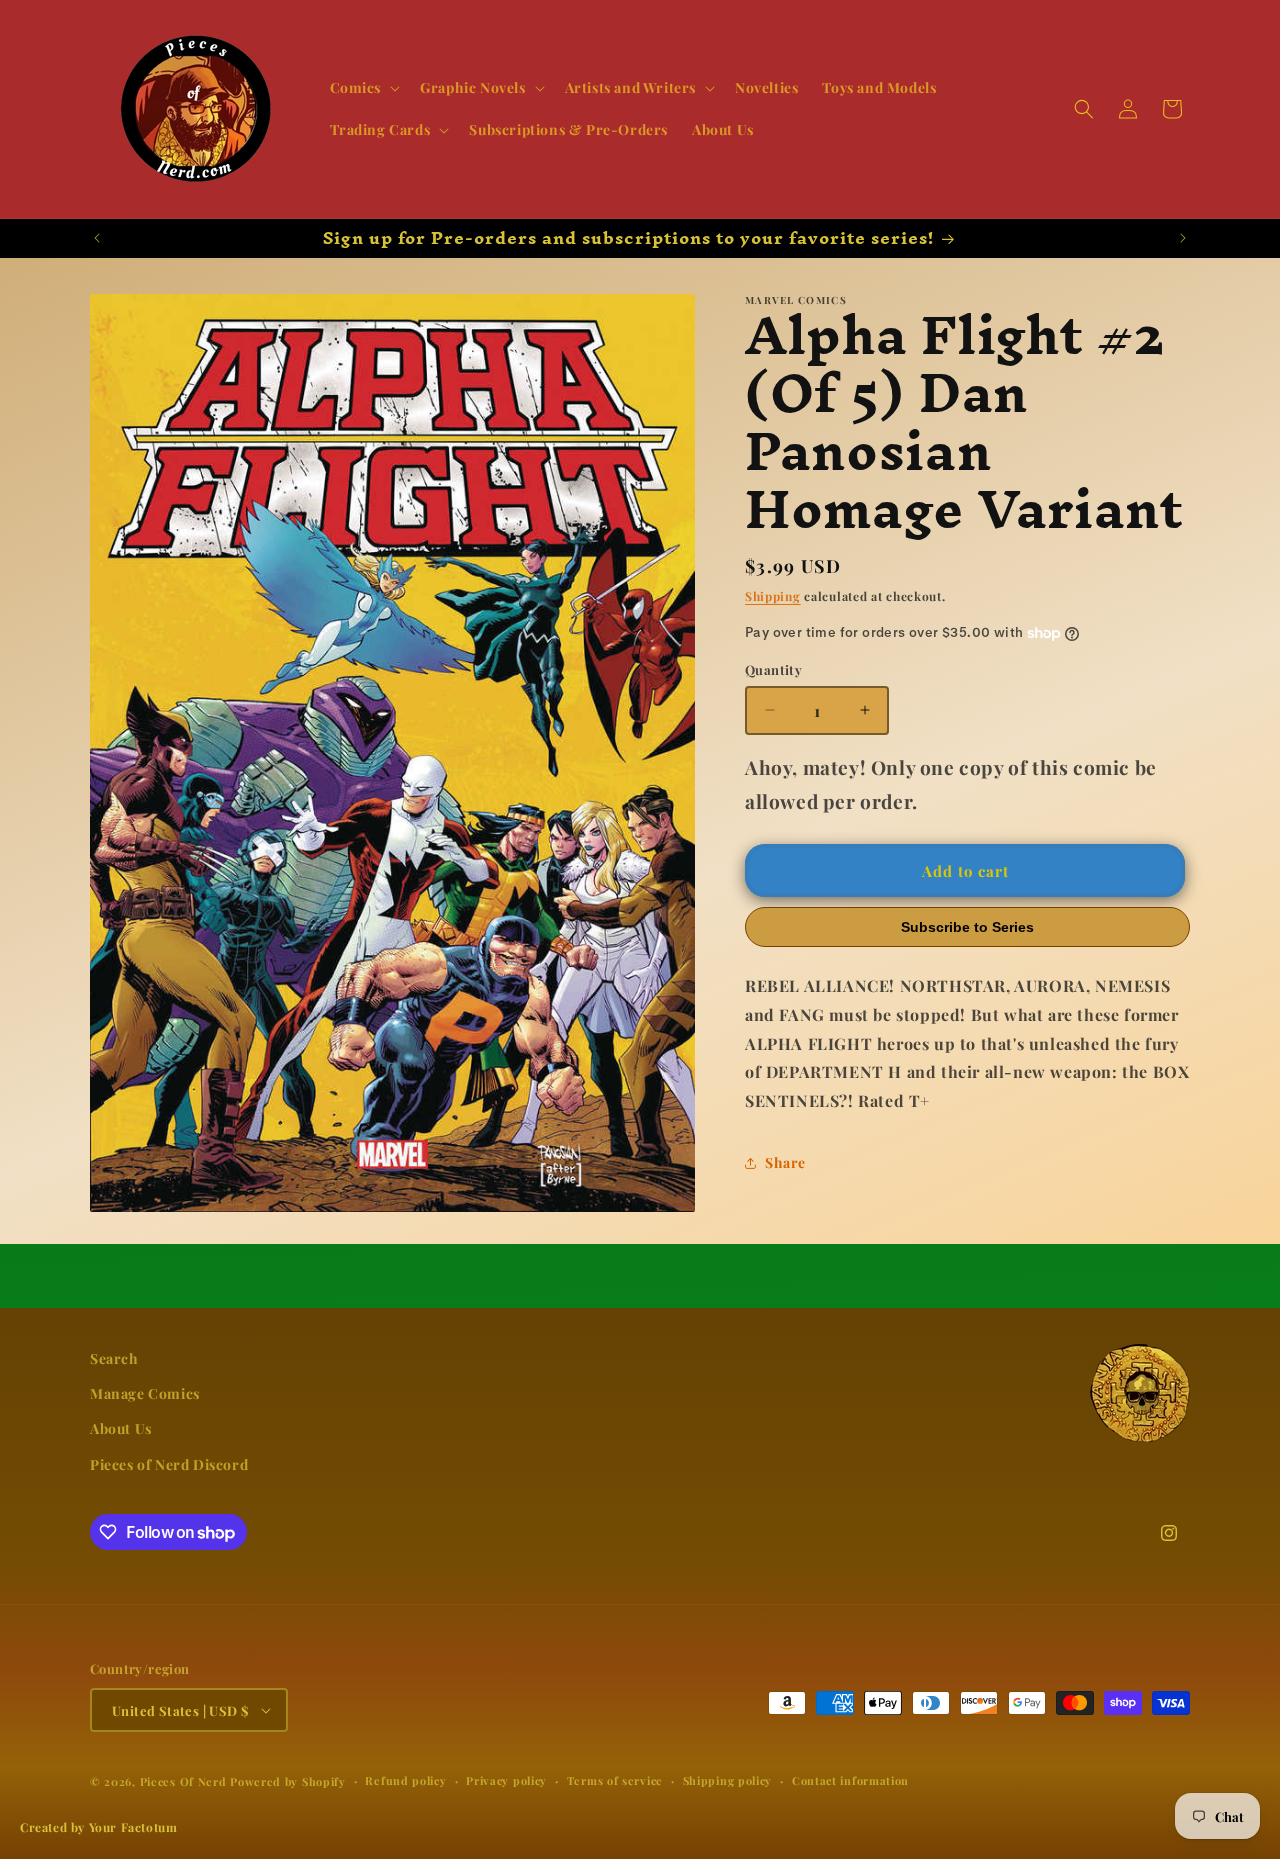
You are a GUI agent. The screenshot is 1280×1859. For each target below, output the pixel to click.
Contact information (850, 1780)
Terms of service (615, 1780)
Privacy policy (506, 1780)
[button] (363, 88)
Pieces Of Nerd (183, 1781)
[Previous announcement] (97, 238)
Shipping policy (728, 1780)
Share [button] (785, 1162)
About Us (121, 1428)
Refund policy (405, 1780)
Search (114, 1358)
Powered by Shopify (288, 1781)
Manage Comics (145, 1393)
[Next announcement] (1183, 238)
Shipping (773, 596)
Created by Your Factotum (98, 1827)
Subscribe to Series (967, 927)
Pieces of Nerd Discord (169, 1463)
